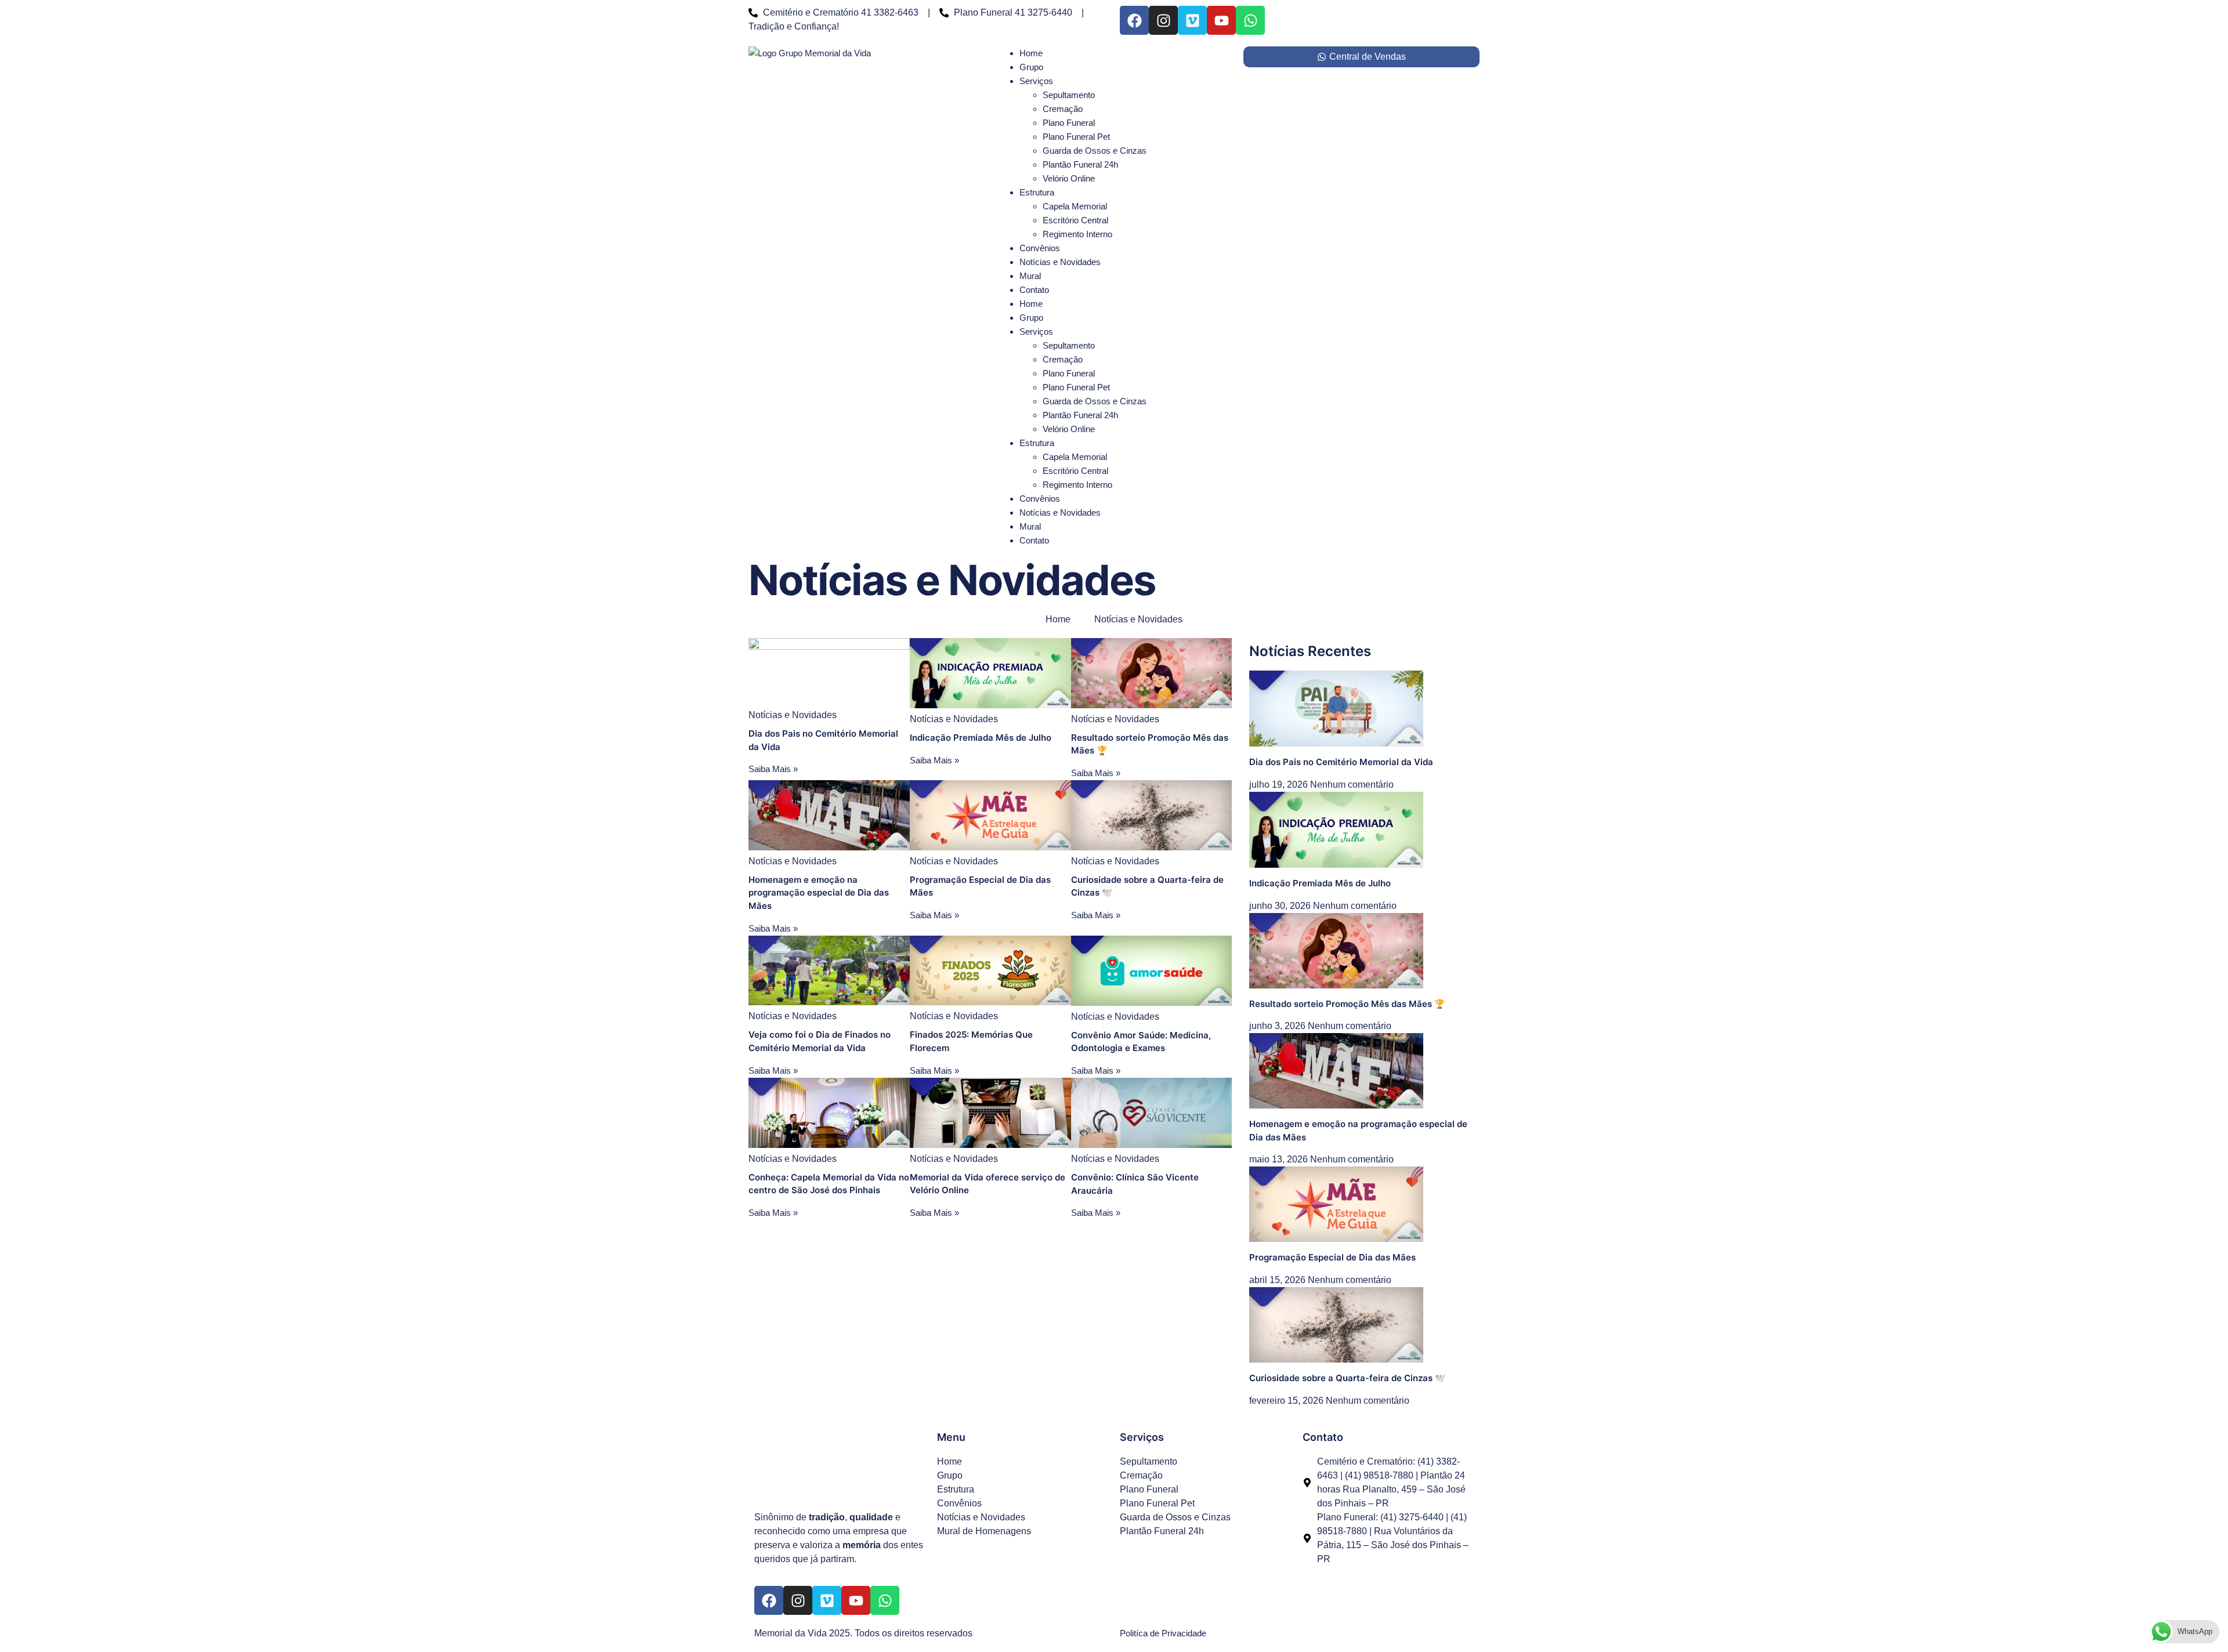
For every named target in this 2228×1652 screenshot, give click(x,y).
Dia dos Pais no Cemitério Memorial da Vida (1341, 762)
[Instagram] (1163, 20)
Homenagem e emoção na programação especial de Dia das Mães (819, 893)
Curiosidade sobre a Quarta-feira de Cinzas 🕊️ (1348, 1378)
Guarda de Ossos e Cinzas (1095, 151)
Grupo (1031, 67)
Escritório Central (1075, 220)
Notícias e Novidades (1060, 262)
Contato (1034, 290)
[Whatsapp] (1250, 20)
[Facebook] (1134, 20)
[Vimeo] (1192, 20)
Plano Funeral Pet (1076, 137)
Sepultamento (1069, 95)
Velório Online (1069, 178)
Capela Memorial (1075, 206)
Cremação (1063, 109)
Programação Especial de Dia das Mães (1332, 1257)
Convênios (1040, 248)
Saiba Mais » (773, 769)
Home (1031, 53)
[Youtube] (1221, 20)
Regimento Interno (1077, 234)
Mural (1030, 276)
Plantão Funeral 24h (1080, 164)
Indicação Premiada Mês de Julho (981, 738)
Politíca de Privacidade (1163, 1633)
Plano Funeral (1069, 123)
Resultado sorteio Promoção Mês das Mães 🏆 (1347, 1004)
